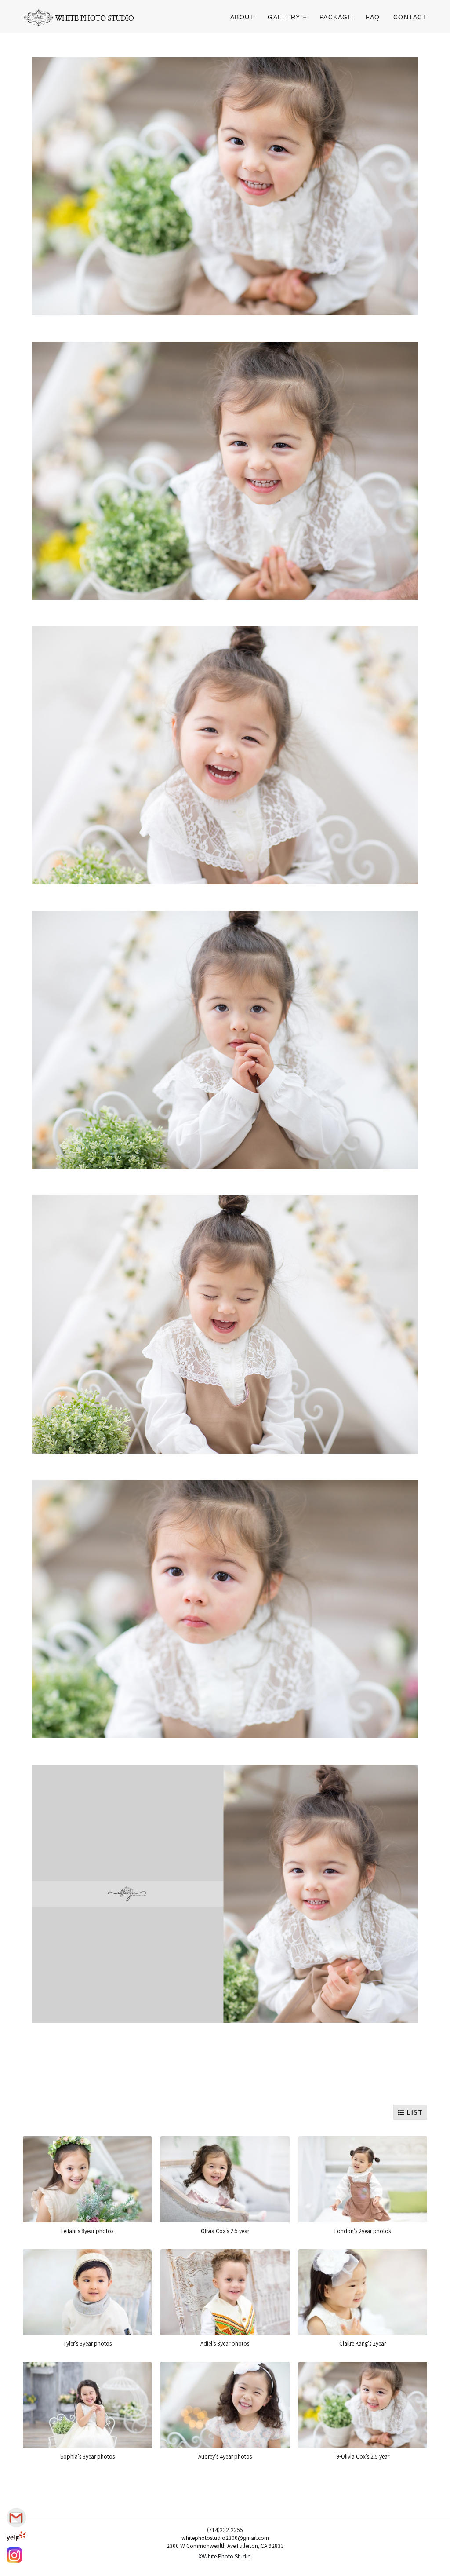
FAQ (373, 17)
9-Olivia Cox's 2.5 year (363, 2456)
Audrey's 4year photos (225, 2456)
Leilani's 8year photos (87, 2231)
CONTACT (410, 17)
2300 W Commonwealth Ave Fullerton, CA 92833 (225, 2545)
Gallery (284, 17)
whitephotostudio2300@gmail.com (225, 2538)
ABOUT (243, 17)
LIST (414, 2113)
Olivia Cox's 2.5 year (225, 2231)
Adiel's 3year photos (225, 2343)
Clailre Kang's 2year (363, 2343)
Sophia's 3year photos (87, 2456)
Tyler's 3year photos (87, 2343)
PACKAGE (336, 17)
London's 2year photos (363, 2231)
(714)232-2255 (225, 2530)
